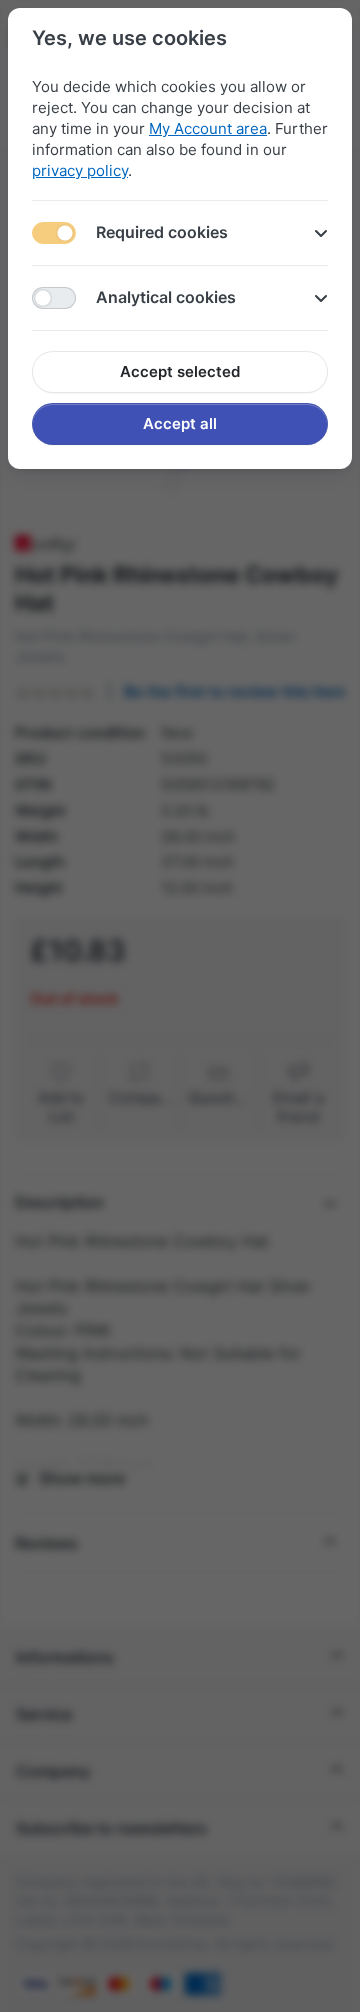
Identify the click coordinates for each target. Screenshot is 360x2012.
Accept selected (180, 371)
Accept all (180, 423)
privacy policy (80, 170)
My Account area (208, 128)
